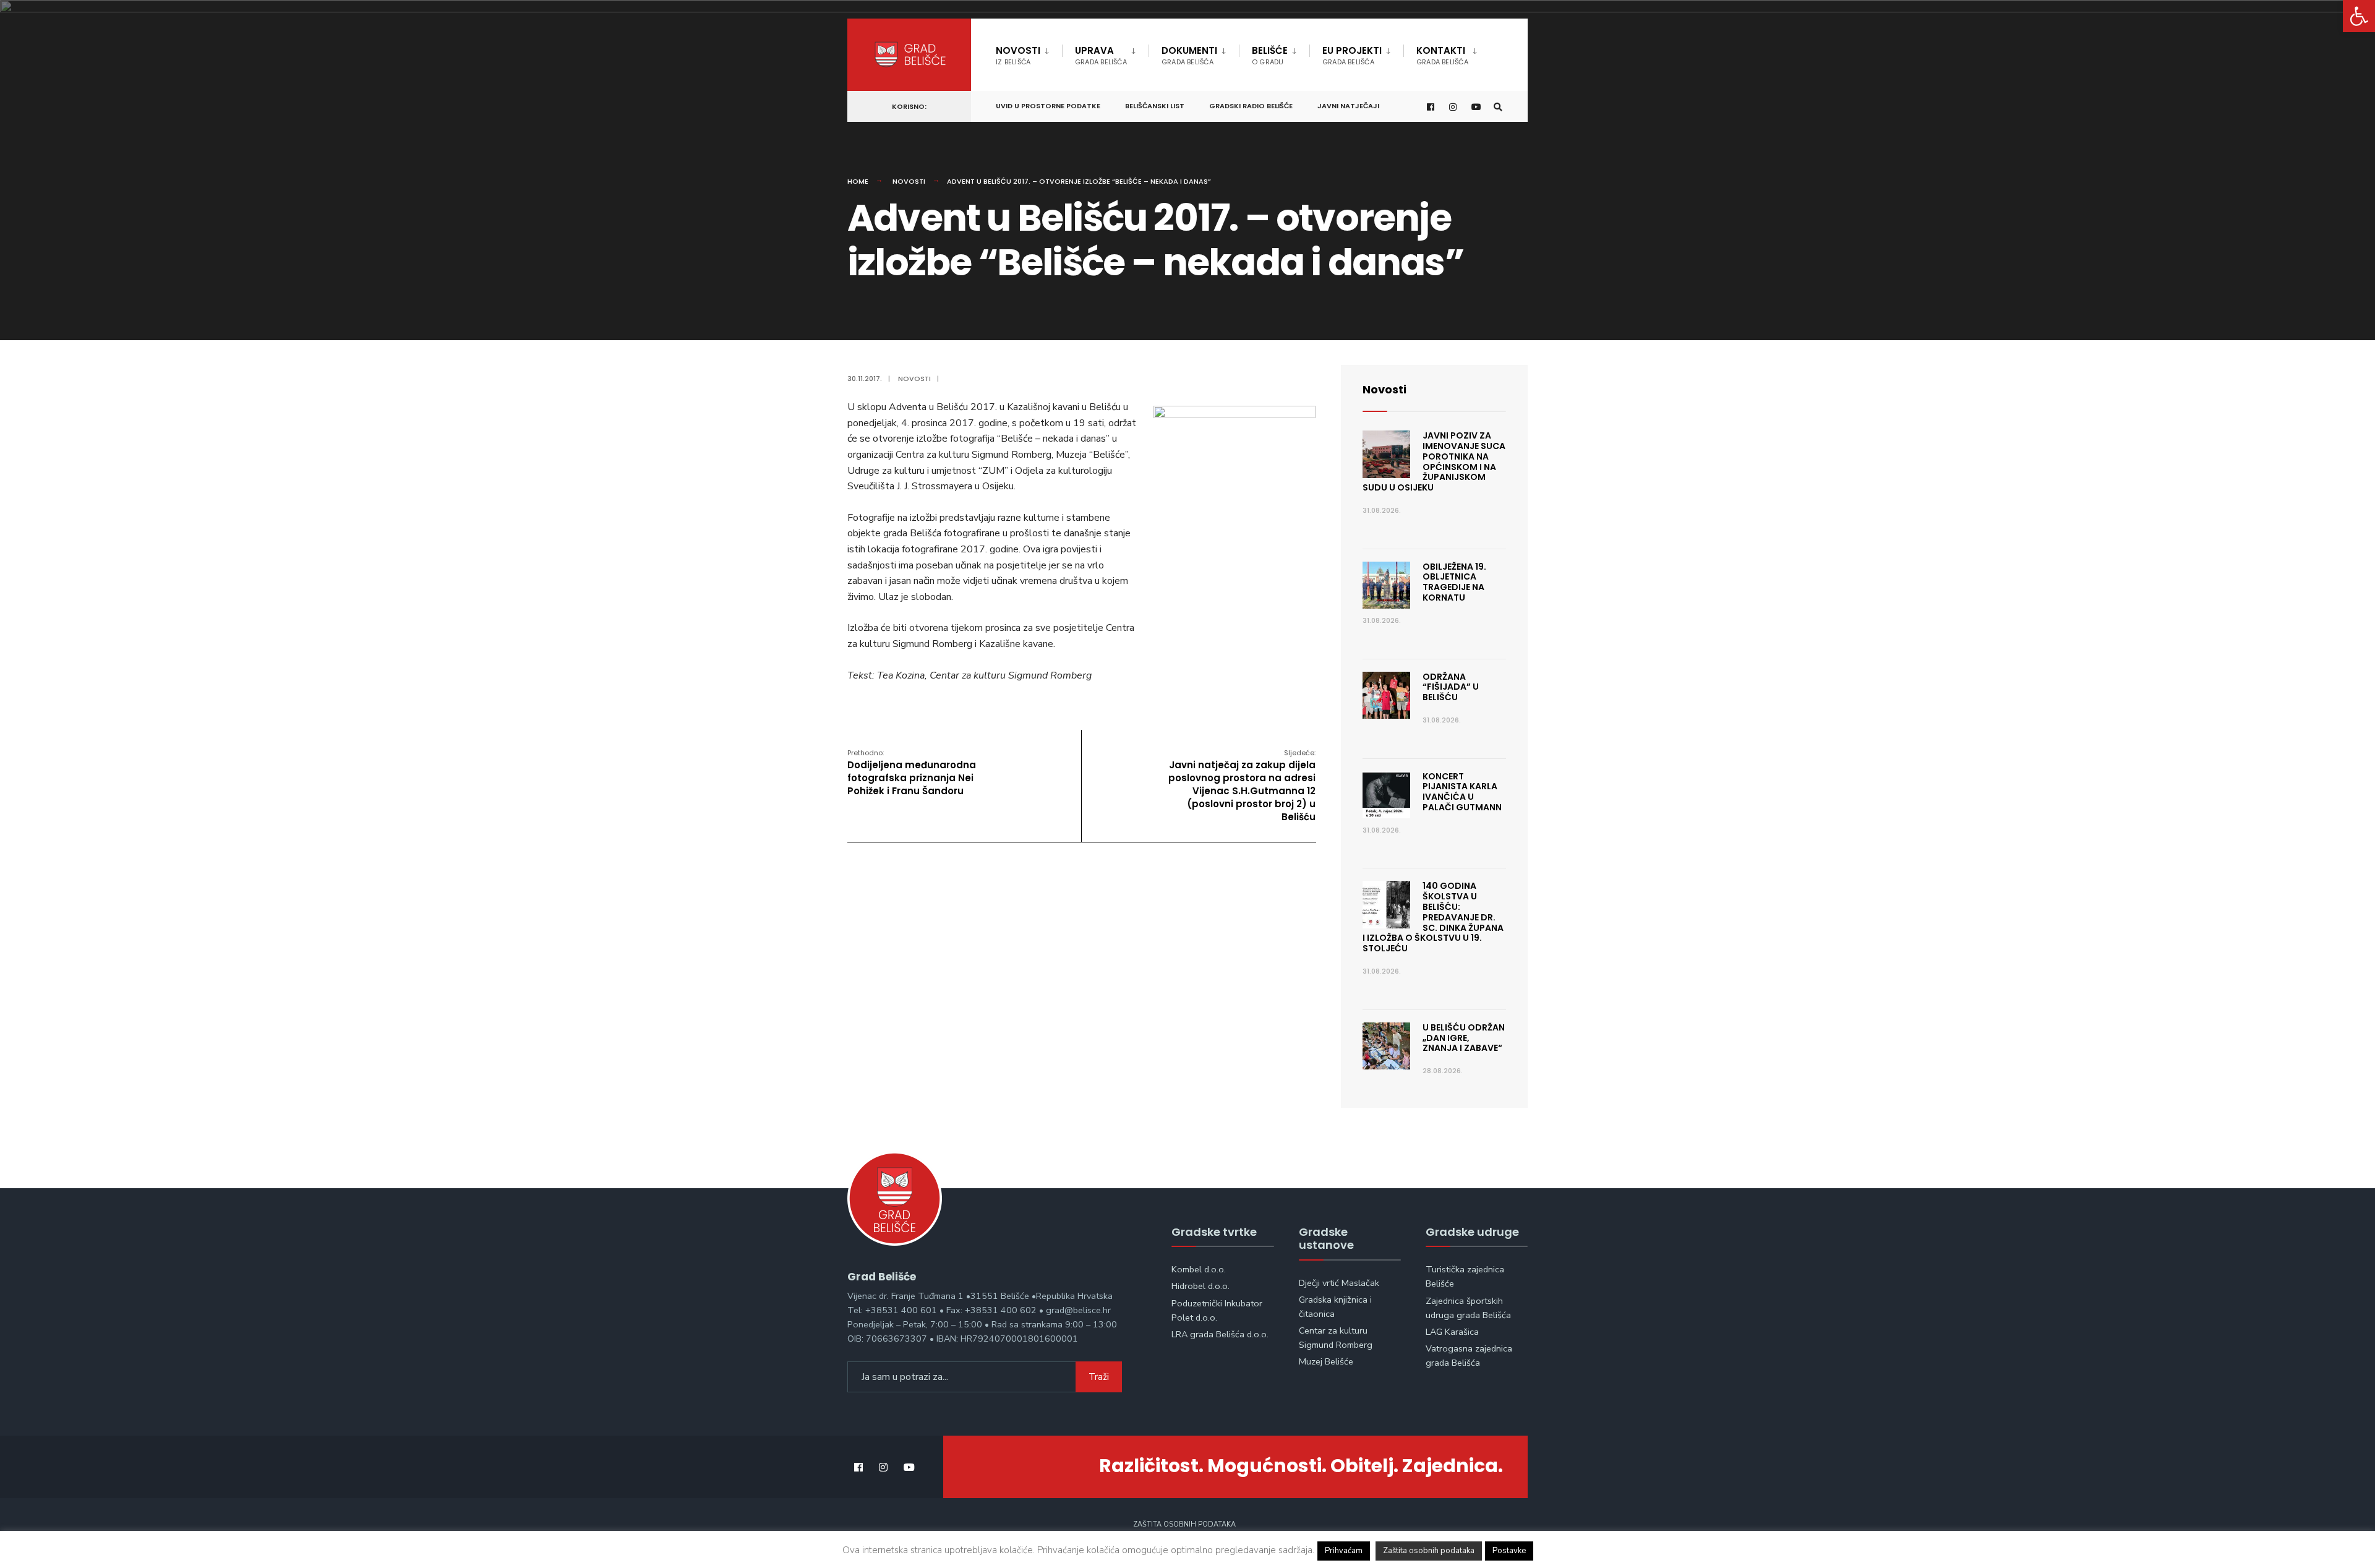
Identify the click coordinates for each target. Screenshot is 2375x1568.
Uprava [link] (1101, 55)
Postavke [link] (1509, 1551)
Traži (1099, 1377)
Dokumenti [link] (1189, 55)
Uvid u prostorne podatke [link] (1048, 106)
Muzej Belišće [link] (1326, 1361)
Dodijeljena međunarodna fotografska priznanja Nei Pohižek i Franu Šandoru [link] (912, 773)
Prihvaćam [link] (1344, 1551)
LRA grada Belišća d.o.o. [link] (1220, 1334)
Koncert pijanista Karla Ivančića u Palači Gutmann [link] (1462, 792)
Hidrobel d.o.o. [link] (1200, 1286)
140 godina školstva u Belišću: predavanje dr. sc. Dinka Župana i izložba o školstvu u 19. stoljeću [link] (1433, 917)
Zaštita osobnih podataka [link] (1184, 1524)
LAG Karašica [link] (1452, 1332)
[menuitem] (1029, 53)
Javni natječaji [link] (1348, 106)
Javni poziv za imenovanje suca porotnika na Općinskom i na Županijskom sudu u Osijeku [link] (1434, 461)
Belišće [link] (1270, 55)
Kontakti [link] (1442, 55)
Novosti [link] (1018, 55)
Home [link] (858, 181)
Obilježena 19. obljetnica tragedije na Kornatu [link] (1454, 582)
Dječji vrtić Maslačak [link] (1339, 1283)
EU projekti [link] (1352, 55)
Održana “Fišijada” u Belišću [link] (1451, 687)
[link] (2359, 16)
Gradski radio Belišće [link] (1251, 106)
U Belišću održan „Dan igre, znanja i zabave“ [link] (1464, 1038)
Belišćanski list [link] (1155, 106)
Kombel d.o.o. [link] (1199, 1269)
